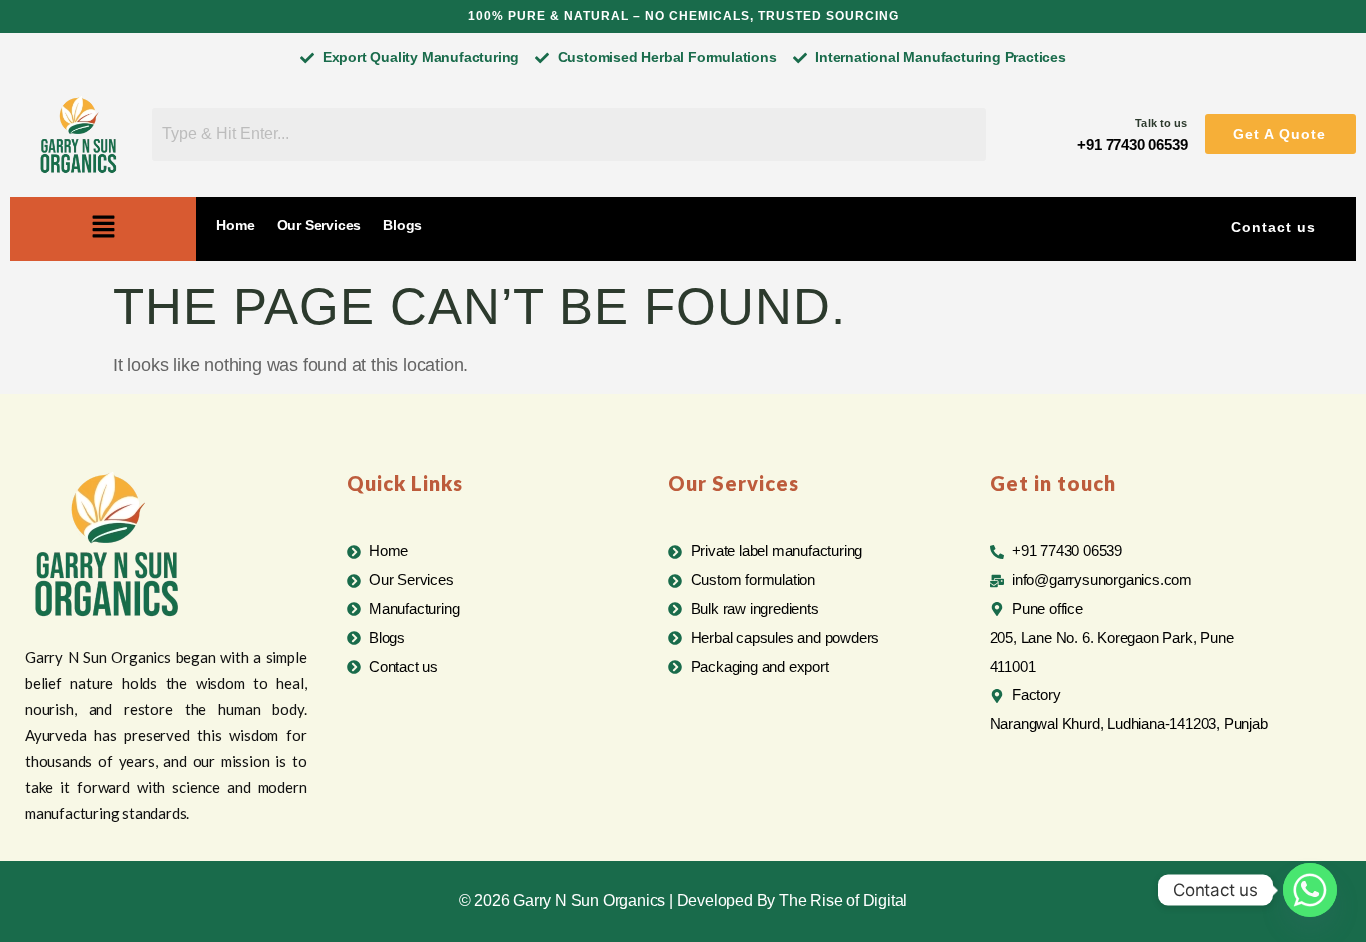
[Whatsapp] (1310, 890)
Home (235, 225)
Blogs (402, 225)
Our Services (319, 225)
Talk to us (1161, 123)
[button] (1280, 134)
